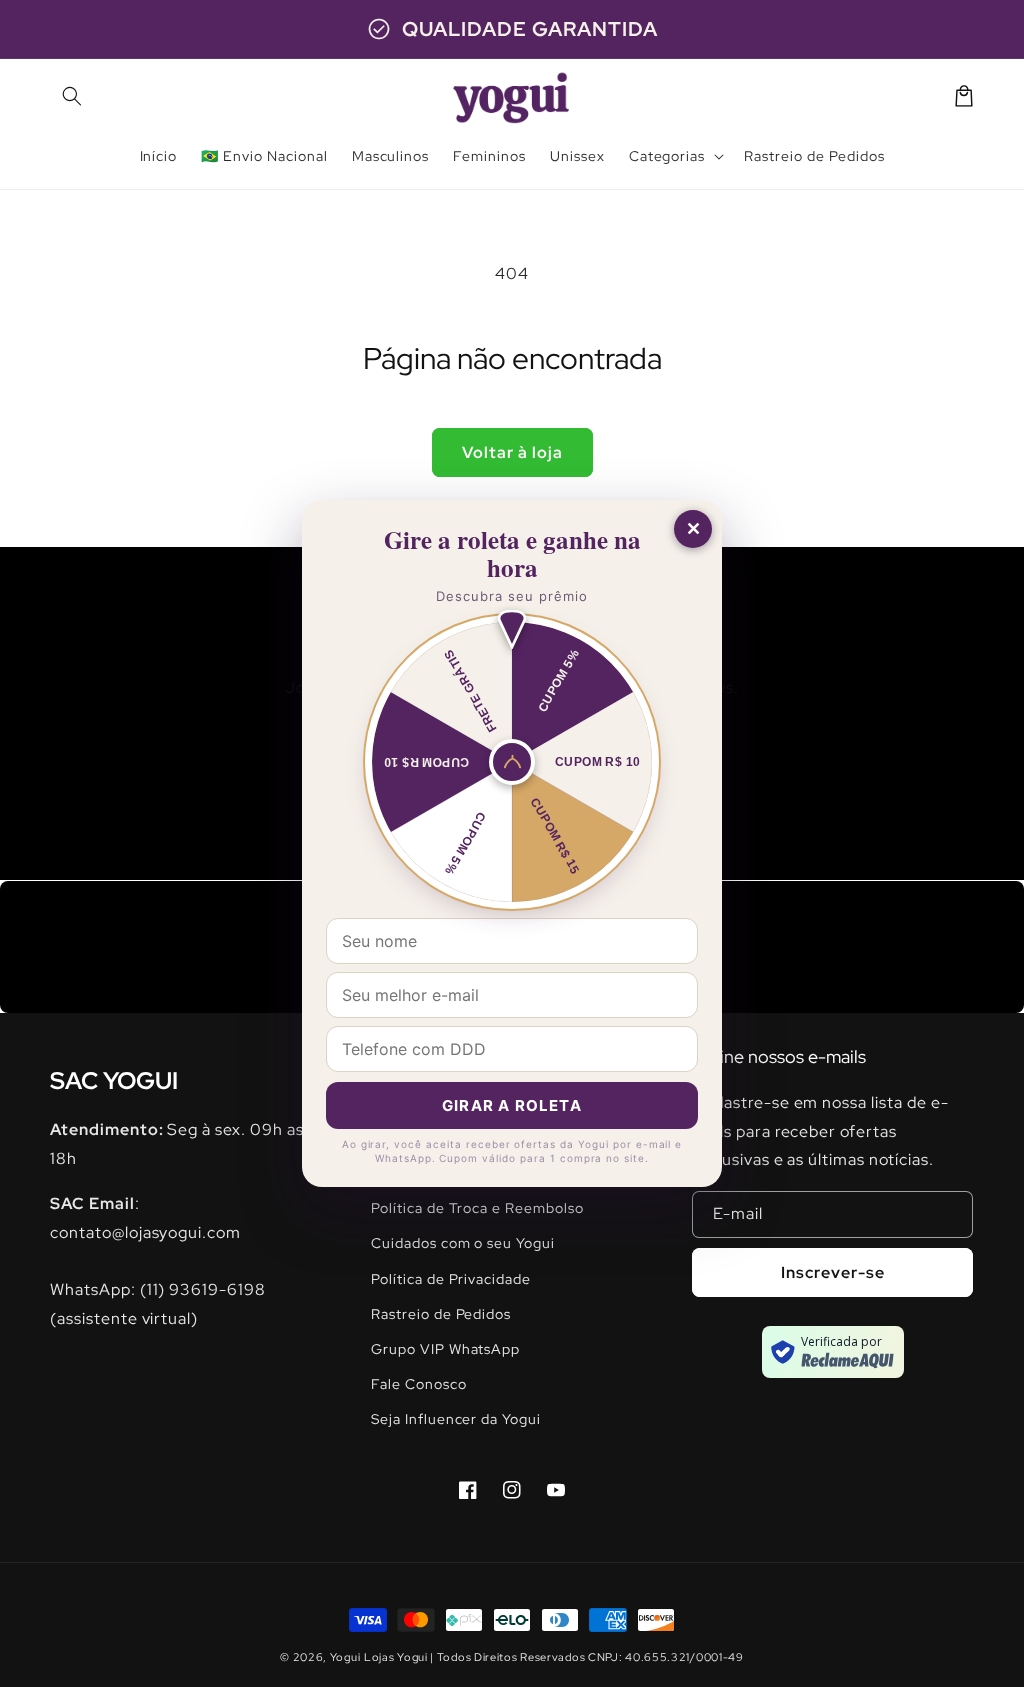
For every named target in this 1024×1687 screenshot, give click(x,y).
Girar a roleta (512, 1105)
